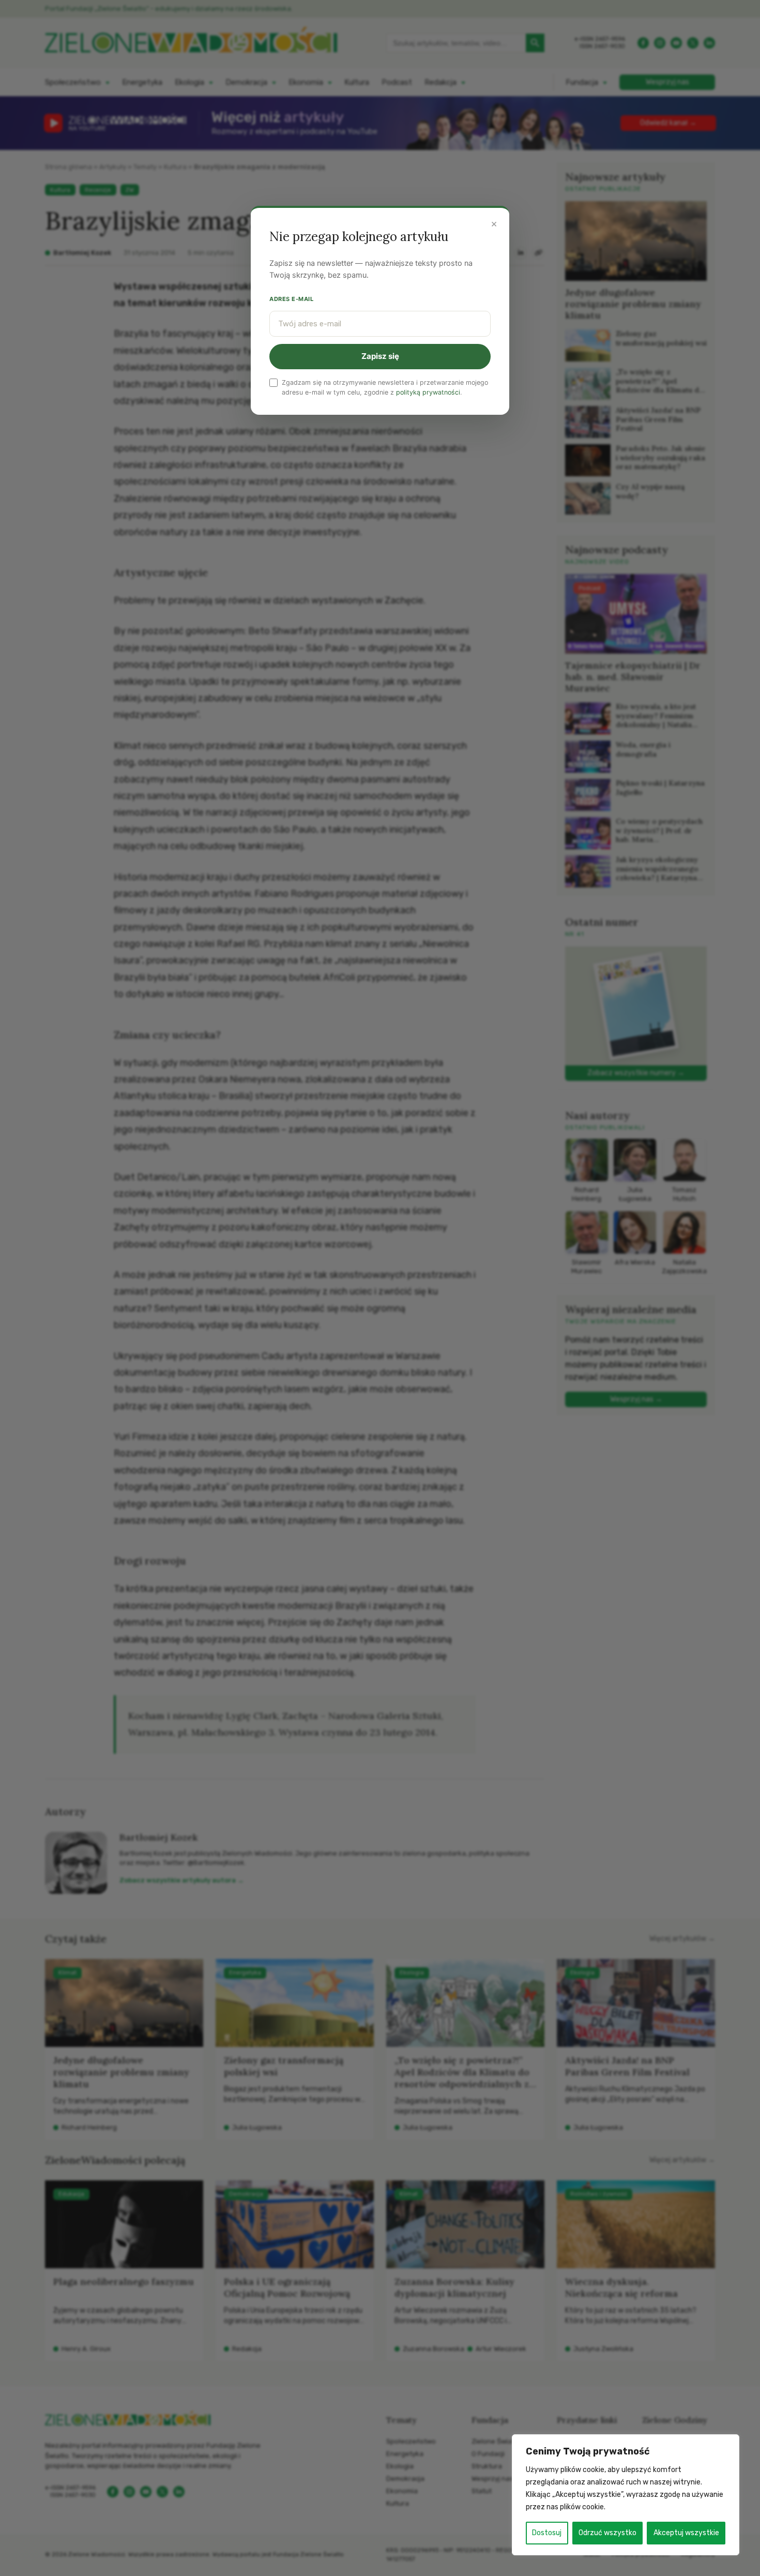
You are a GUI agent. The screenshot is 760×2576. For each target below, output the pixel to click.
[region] (626, 2495)
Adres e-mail (292, 299)
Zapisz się (380, 356)
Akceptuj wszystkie (686, 2533)
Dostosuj (547, 2533)
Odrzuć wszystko (607, 2533)
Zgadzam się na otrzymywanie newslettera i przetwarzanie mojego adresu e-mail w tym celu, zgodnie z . (385, 387)
